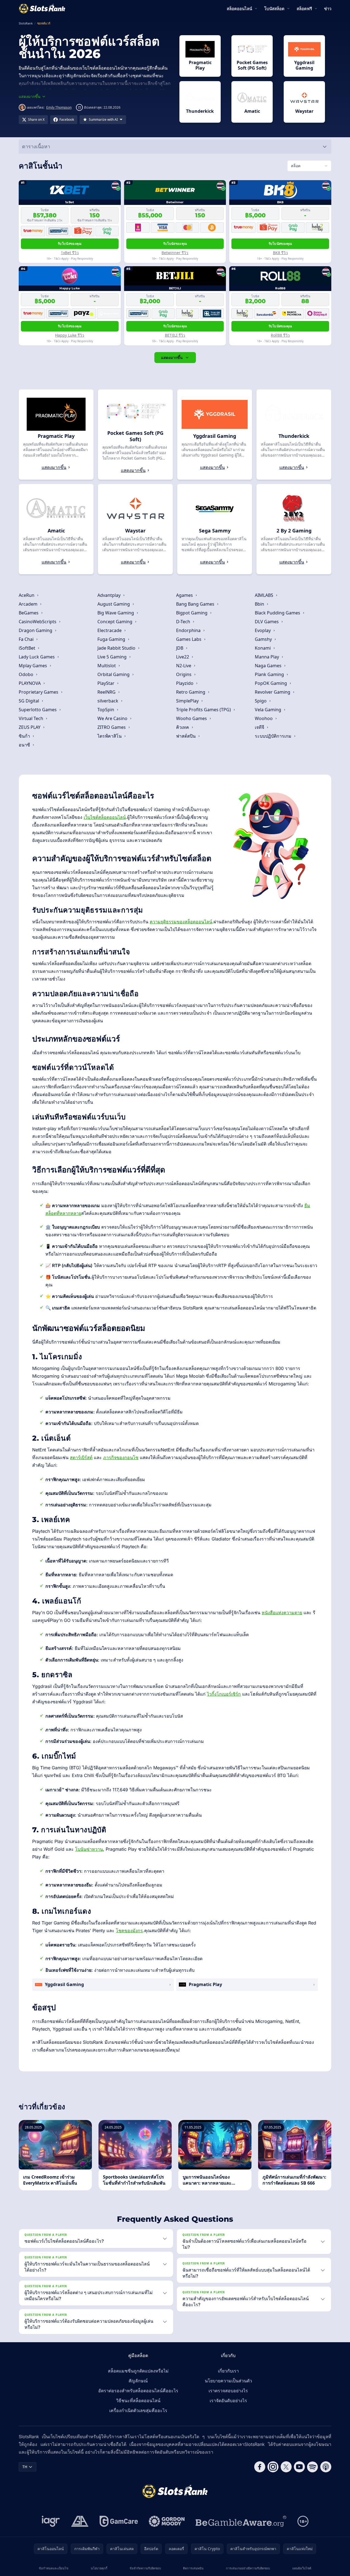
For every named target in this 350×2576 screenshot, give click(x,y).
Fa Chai (27, 639)
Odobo (27, 674)
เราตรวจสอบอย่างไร (228, 2391)
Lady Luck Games (37, 657)
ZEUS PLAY (30, 727)
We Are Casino (113, 718)
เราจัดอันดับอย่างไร (228, 2401)
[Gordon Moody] (167, 2521)
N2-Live (184, 666)
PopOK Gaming (271, 683)
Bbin (260, 604)
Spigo (261, 701)
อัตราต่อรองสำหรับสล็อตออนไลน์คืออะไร (138, 2391)
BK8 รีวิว (280, 253)
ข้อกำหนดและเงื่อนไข (54, 2568)
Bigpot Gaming (192, 613)
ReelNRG (107, 692)
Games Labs (189, 639)
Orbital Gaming (114, 674)
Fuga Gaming (112, 639)
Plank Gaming (270, 674)
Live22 (183, 657)
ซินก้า (25, 736)
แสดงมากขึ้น (172, 357)
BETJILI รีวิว (175, 335)
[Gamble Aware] (241, 2521)
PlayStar (106, 683)
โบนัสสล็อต (274, 9)
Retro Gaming (191, 692)
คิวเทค (183, 727)
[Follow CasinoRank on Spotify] (313, 2467)
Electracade (110, 630)
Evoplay (263, 630)
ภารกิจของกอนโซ (121, 1457)
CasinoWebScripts (38, 622)
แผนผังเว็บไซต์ (302, 2568)
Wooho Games (192, 718)
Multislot (107, 666)
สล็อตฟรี (304, 9)
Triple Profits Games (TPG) (204, 710)
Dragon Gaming (36, 630)
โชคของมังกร (129, 1930)
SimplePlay (188, 701)
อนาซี (25, 745)
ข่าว (328, 9)
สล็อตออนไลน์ (239, 9)
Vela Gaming (269, 710)
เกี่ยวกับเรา (228, 2371)
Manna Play (267, 657)
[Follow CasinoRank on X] (286, 2467)
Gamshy (264, 639)
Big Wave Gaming (116, 613)
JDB (180, 648)
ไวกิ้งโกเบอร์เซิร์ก (224, 1694)
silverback (108, 701)
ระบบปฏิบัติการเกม (274, 736)
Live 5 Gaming (113, 657)
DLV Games (267, 622)
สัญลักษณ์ (138, 2381)
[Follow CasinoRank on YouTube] (299, 2467)
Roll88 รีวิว (280, 335)
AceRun (27, 595)
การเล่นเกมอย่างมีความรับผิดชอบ (248, 2568)
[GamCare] (119, 2521)
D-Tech (184, 622)
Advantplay (110, 595)
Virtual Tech (32, 718)
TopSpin (106, 710)
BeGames (29, 613)
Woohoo (264, 718)
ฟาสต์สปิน (186, 736)
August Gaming (114, 604)
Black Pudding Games (278, 613)
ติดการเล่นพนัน (193, 2568)
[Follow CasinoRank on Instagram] (273, 2467)
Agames (185, 595)
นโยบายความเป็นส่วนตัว (228, 2381)
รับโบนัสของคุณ (70, 244)
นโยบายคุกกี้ (99, 2568)
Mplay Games (33, 666)
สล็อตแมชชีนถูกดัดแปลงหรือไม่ (138, 2371)
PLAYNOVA (30, 683)
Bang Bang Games (196, 604)
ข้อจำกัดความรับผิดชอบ (145, 2568)
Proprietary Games (39, 692)
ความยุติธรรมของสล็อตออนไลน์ (181, 922)
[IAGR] (51, 2521)
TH (25, 2467)
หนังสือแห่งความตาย (282, 1613)
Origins (184, 674)
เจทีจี (260, 727)
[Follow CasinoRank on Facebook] (260, 2467)
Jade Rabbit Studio (117, 648)
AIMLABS (265, 595)
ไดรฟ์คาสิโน (110, 736)
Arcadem (29, 604)
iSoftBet (28, 648)
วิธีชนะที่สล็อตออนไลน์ (138, 2401)
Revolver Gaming (273, 692)
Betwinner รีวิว (175, 253)
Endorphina (189, 630)
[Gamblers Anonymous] (80, 2521)
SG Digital (29, 701)
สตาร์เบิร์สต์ (81, 1457)
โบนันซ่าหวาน (89, 1849)
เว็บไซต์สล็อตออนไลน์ (105, 817)
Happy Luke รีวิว (70, 335)
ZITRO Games (112, 727)
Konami (263, 648)
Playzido (185, 683)
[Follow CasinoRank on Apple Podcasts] (326, 2467)
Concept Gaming (115, 622)
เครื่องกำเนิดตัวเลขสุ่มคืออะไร (138, 2410)
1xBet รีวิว (70, 253)
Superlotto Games (38, 710)
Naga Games (269, 666)
